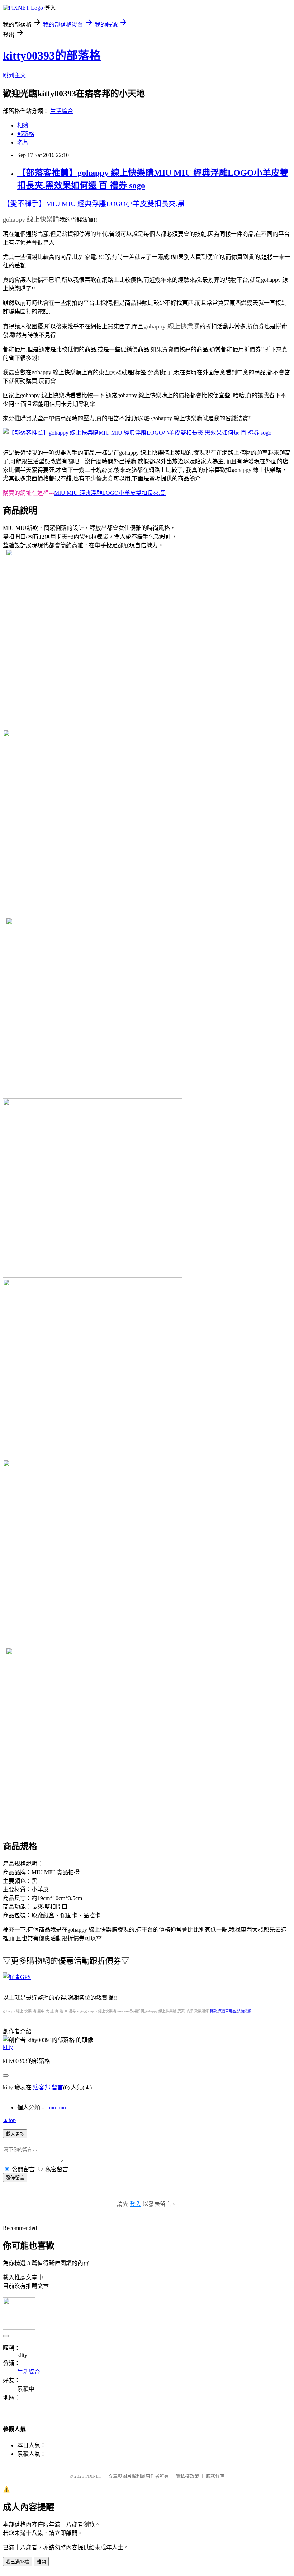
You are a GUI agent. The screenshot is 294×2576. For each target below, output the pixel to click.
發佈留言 (15, 2178)
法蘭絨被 (244, 2011)
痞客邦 (42, 2087)
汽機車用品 (227, 2011)
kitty (8, 2047)
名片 (23, 143)
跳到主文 (14, 75)
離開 (41, 2562)
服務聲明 (215, 2476)
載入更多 (15, 2134)
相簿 (23, 125)
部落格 (26, 134)
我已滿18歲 (18, 2562)
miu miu (57, 2108)
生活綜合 (62, 111)
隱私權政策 (187, 2476)
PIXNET (93, 2476)
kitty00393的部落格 (52, 56)
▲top (9, 2120)
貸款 (213, 2011)
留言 (57, 2087)
